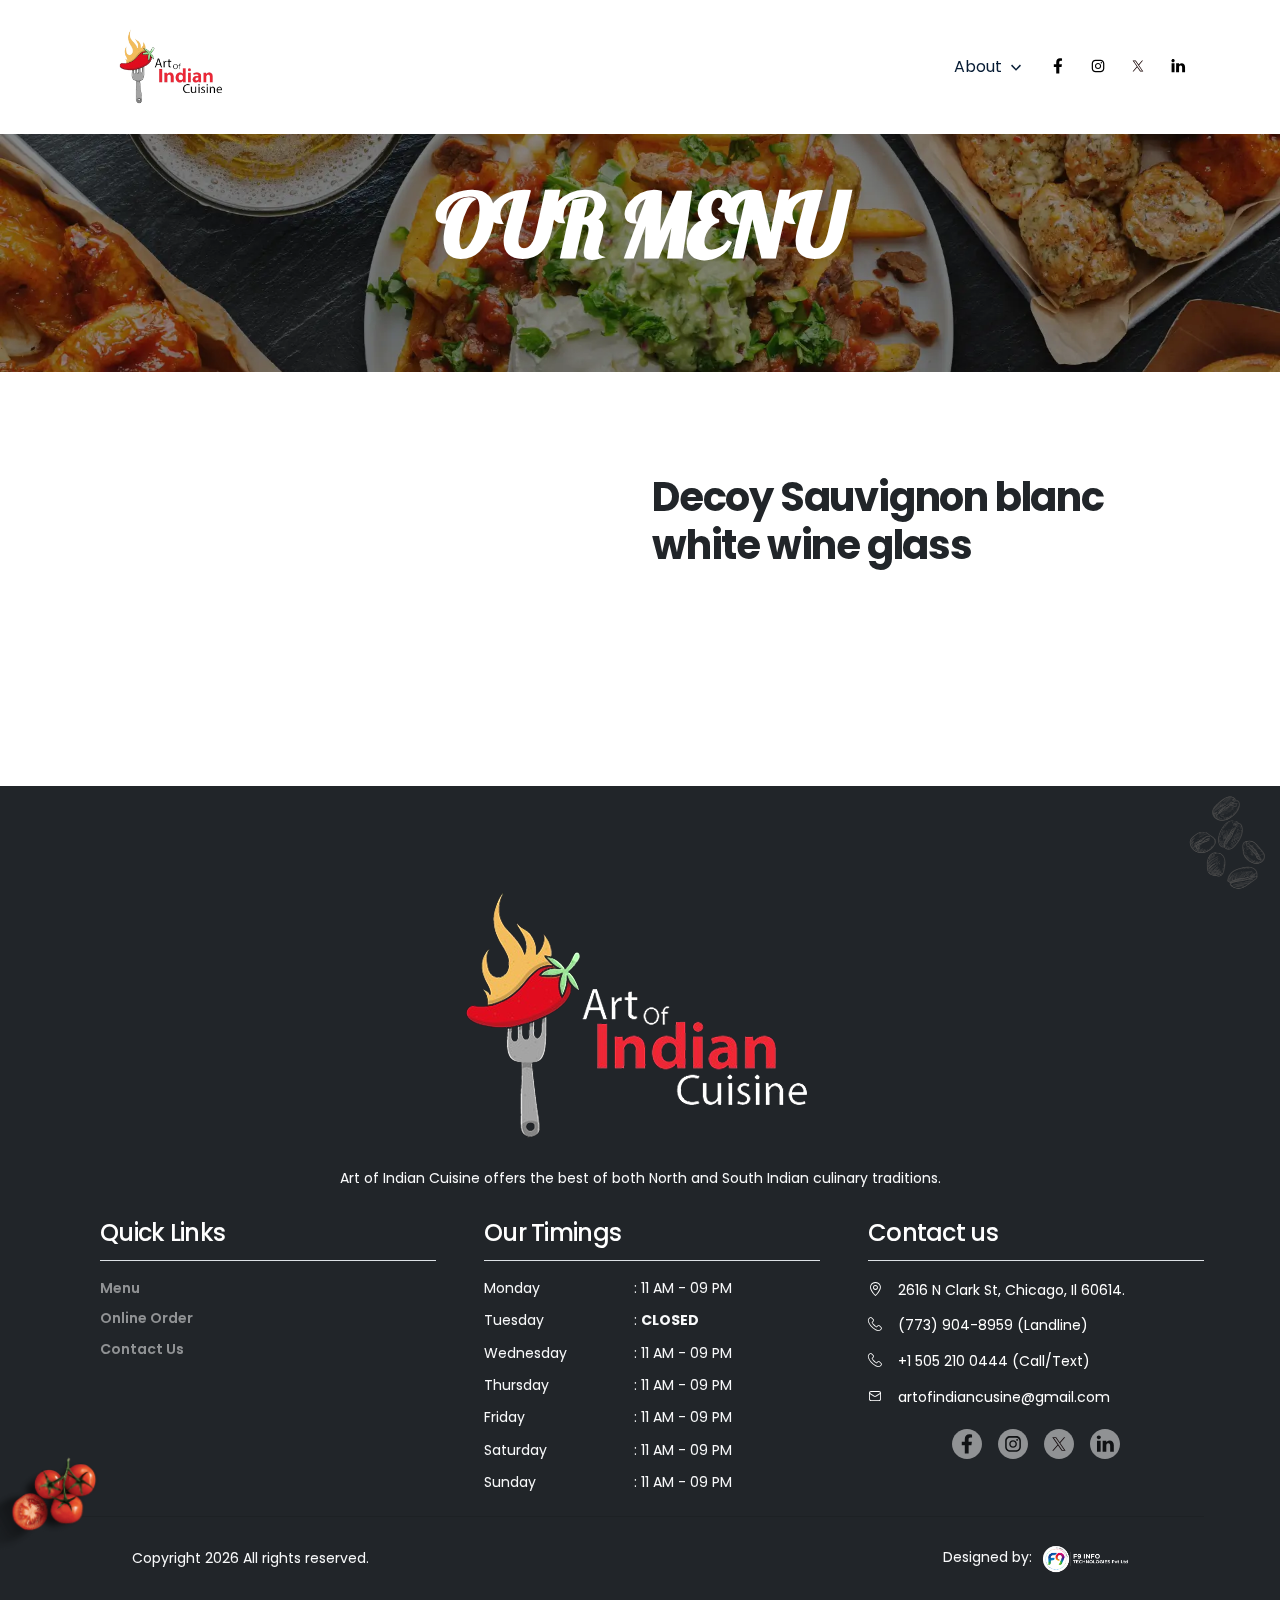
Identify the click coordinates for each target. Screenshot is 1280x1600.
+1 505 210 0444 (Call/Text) (994, 1361)
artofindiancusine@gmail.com (1004, 1397)
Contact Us (142, 1349)
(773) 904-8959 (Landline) (993, 1325)
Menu (120, 1288)
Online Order (146, 1318)
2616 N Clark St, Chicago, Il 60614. (1011, 1290)
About (990, 67)
